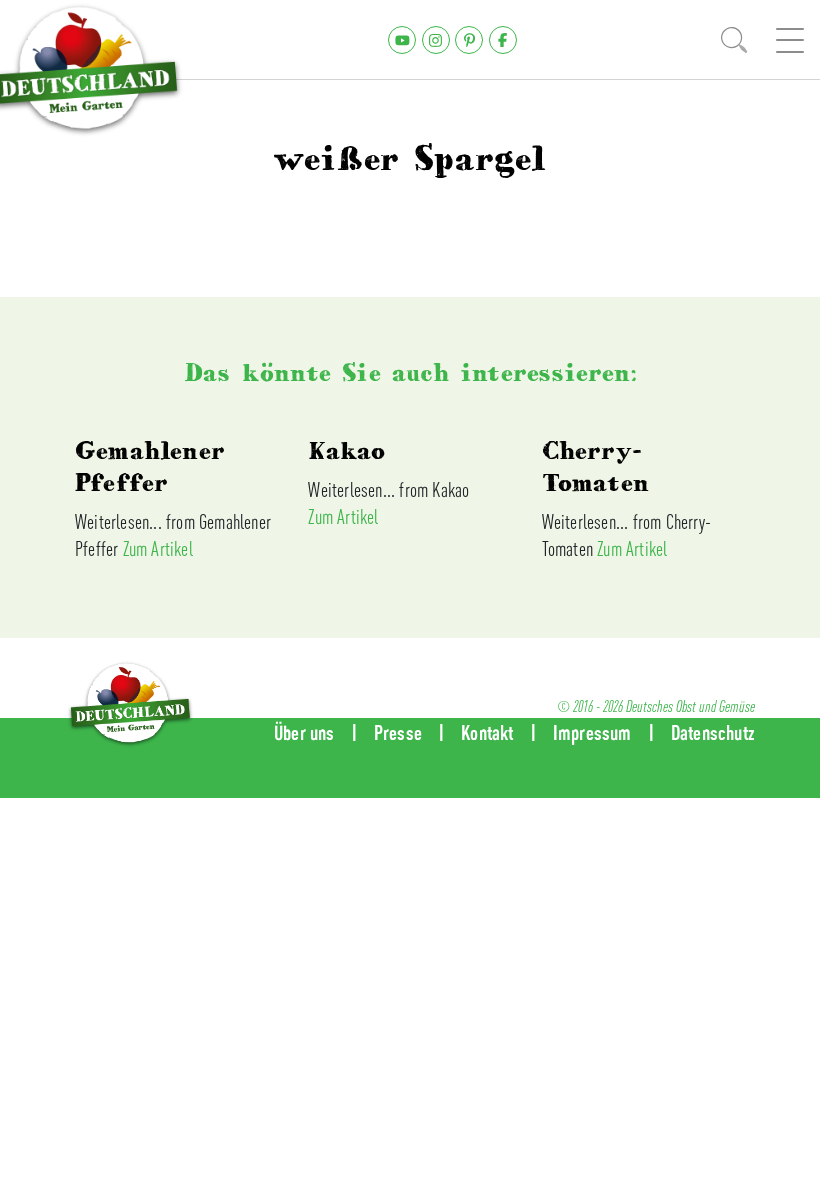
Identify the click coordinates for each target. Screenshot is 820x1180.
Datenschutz (713, 732)
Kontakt (487, 732)
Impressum (592, 732)
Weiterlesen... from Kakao (388, 489)
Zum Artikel (158, 548)
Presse (398, 732)
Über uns (304, 732)
